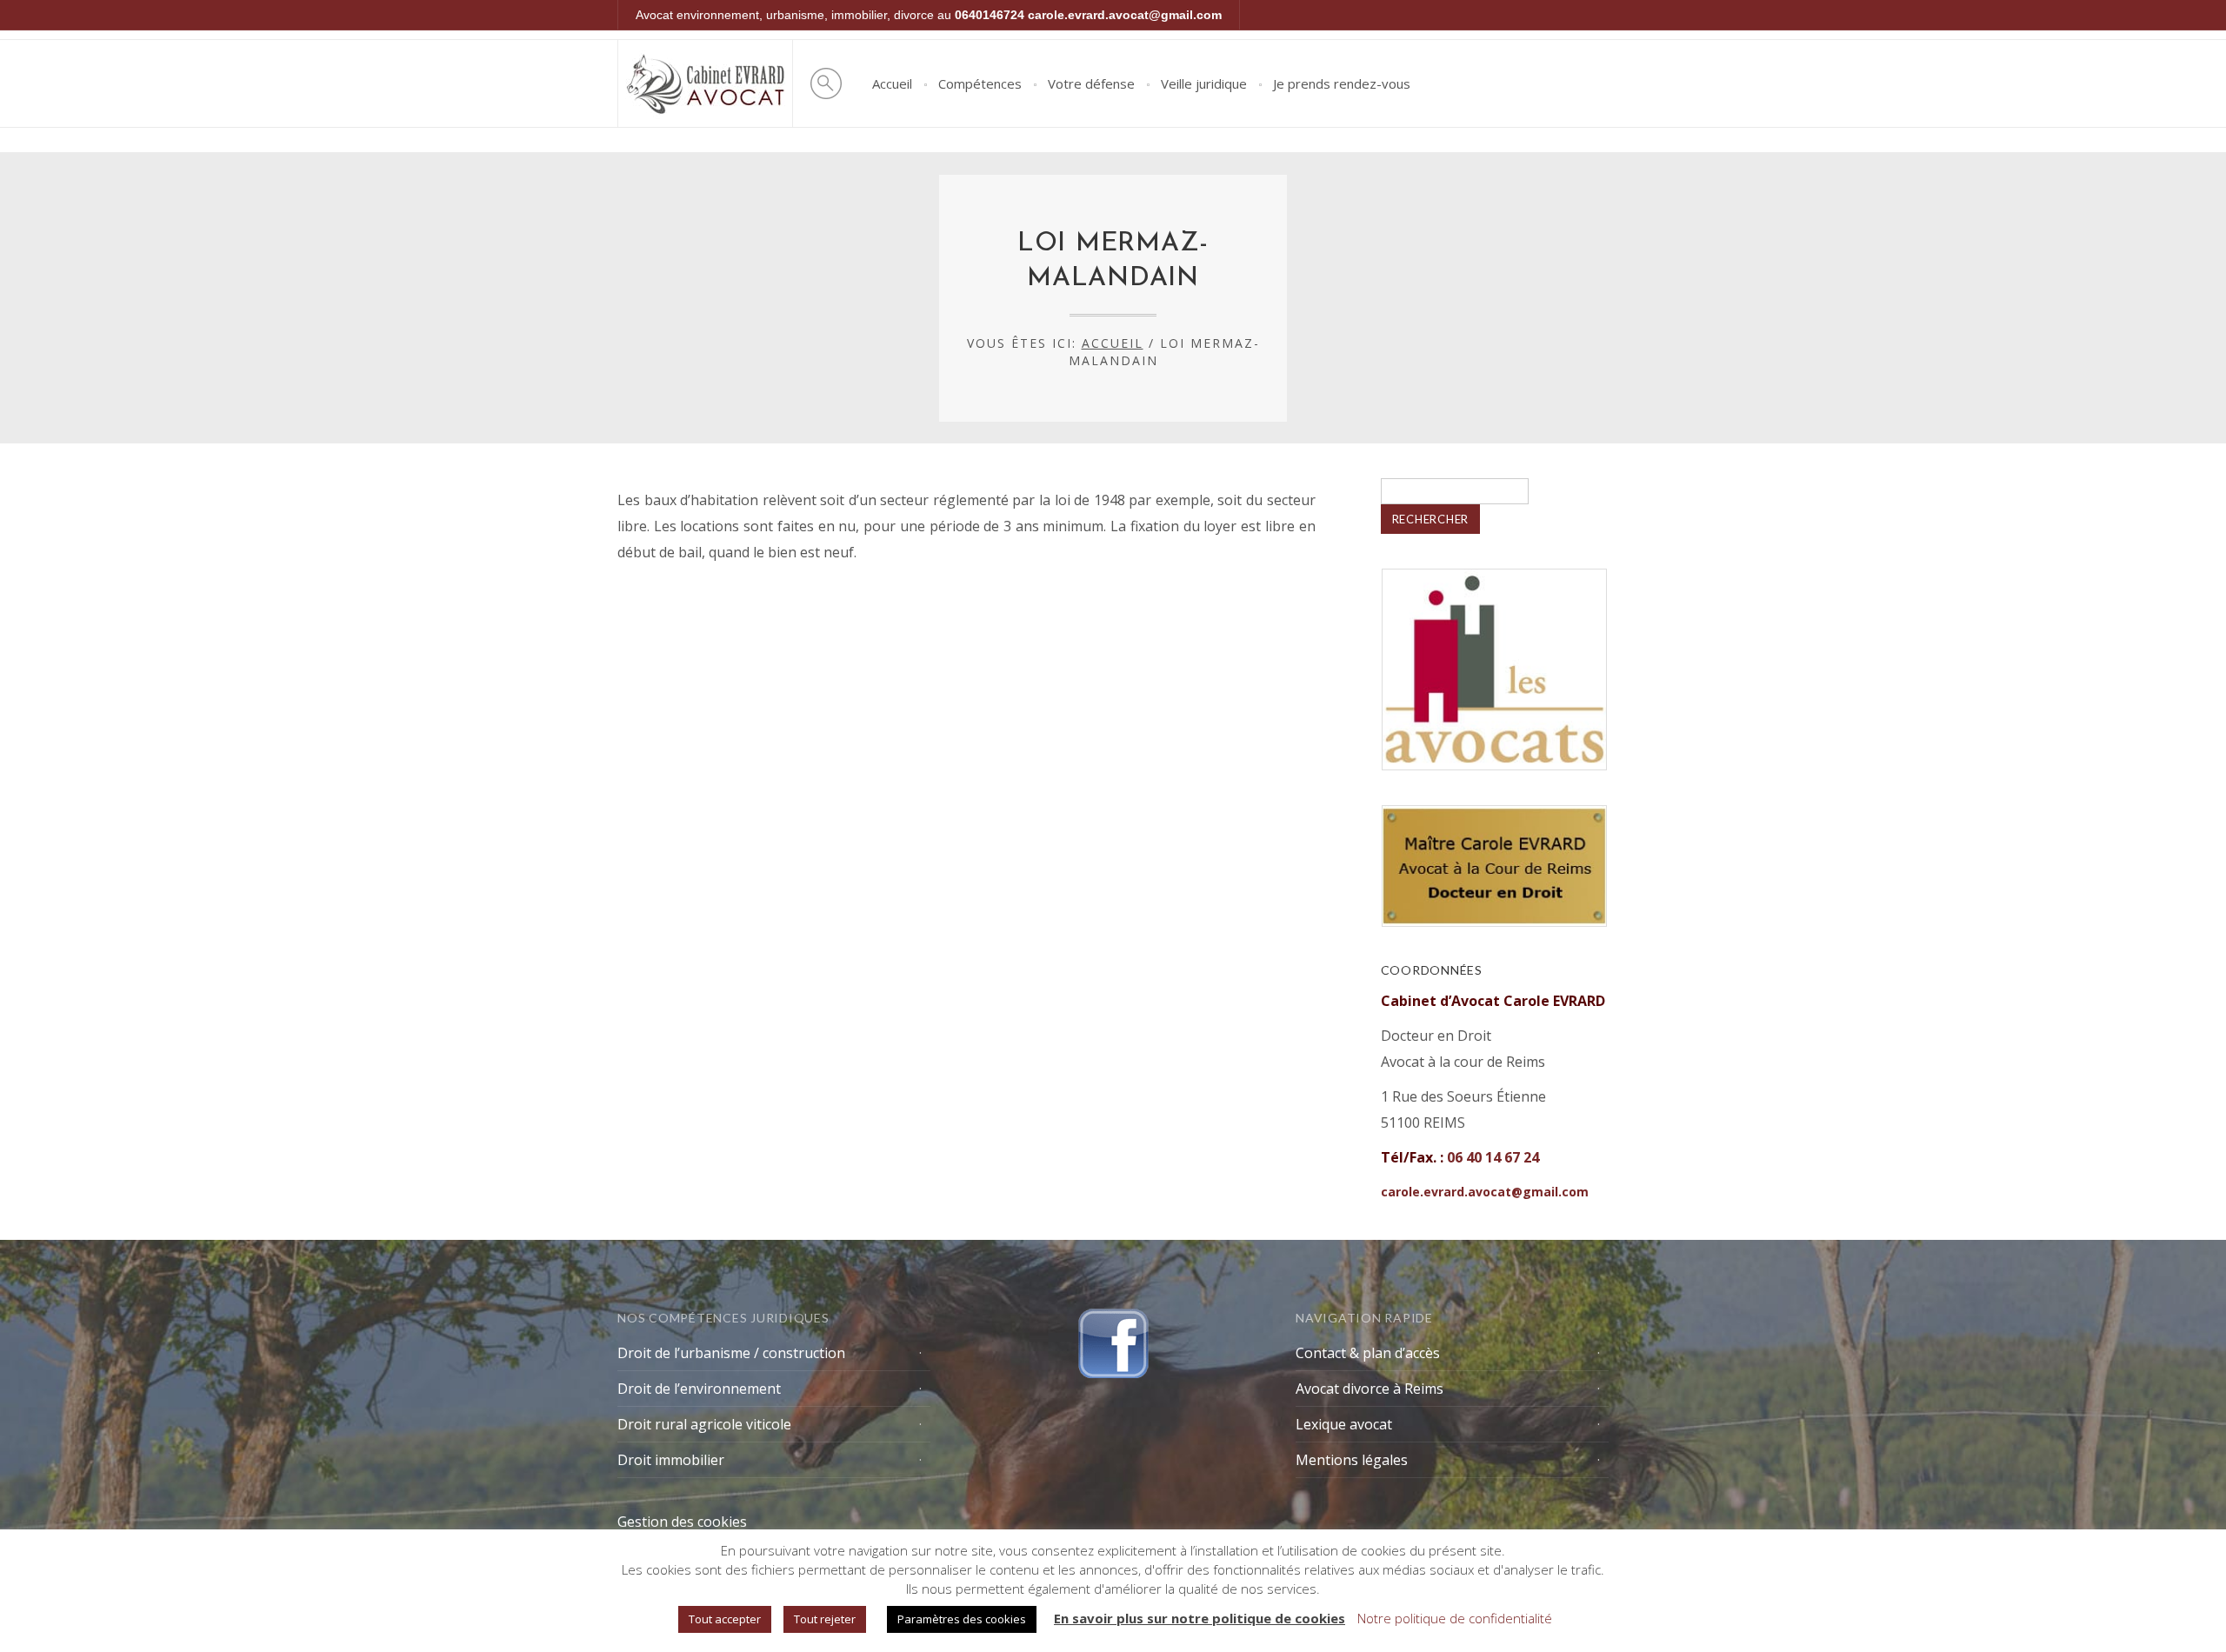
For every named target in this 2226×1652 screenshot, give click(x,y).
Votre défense (1091, 83)
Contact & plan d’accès (1368, 1353)
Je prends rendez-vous (1342, 83)
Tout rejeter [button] (825, 1619)
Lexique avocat (1344, 1424)
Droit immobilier (671, 1460)
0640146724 (990, 15)
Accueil (892, 83)
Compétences (980, 83)
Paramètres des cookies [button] (962, 1619)
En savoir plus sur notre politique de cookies (1200, 1618)
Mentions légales (1352, 1460)
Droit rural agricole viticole (704, 1424)
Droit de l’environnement (699, 1389)
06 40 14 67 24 (1493, 1157)
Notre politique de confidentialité (1455, 1618)
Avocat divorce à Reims (1370, 1389)
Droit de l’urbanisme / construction (731, 1353)
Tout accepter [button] (725, 1619)
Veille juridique (1204, 83)
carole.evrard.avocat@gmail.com (1125, 15)
